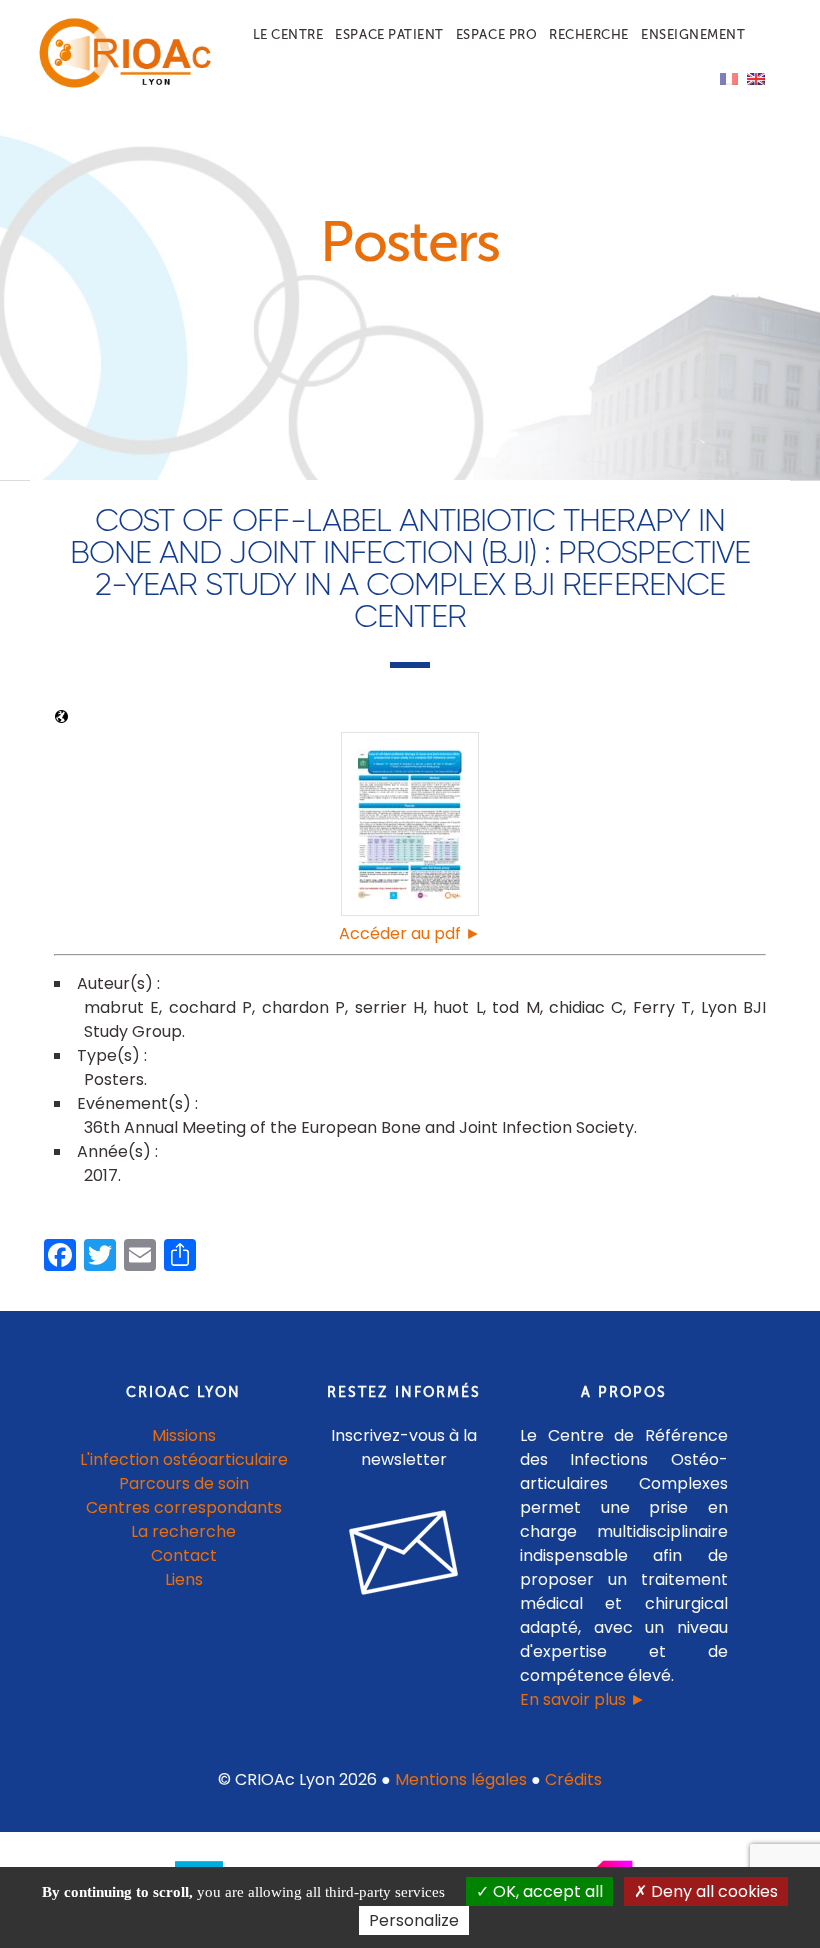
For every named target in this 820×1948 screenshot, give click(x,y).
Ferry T (662, 1007)
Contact (184, 1555)
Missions (184, 1435)
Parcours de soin (184, 1483)
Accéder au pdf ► (410, 933)
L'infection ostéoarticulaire (184, 1459)
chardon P (303, 1007)
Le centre (288, 34)
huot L (457, 1007)
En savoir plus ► (583, 1699)
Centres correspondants (184, 1507)
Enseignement (693, 34)
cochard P (210, 1007)
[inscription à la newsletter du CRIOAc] (404, 1610)
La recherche (183, 1531)
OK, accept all (546, 1891)
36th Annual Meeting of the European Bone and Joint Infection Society (359, 1127)
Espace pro (496, 34)
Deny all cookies (712, 1891)
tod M (515, 1007)
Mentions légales (461, 1779)
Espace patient (389, 34)
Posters (114, 1079)
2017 (101, 1175)
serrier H (389, 1007)
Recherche (589, 34)
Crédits (573, 1779)
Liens (184, 1579)
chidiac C (586, 1007)
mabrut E (121, 1007)
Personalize (414, 1920)
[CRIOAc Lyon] (121, 83)
